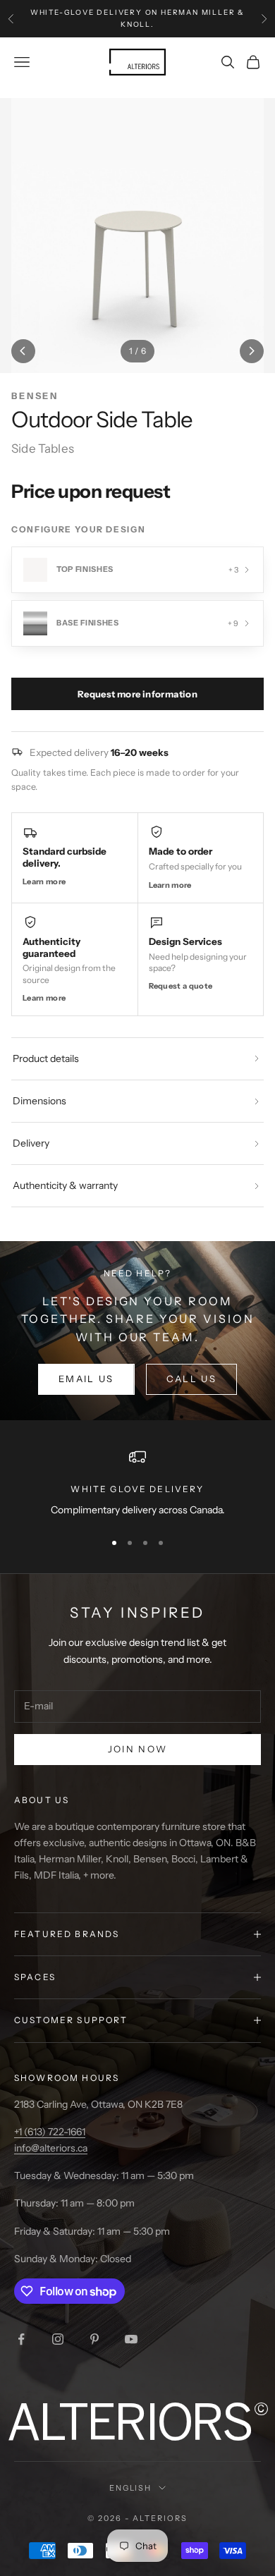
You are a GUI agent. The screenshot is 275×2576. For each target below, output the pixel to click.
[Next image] (252, 351)
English (131, 2488)
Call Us (191, 1379)
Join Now (138, 1749)
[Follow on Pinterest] (94, 2339)
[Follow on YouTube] (131, 2339)
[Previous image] (23, 351)
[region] (137, 1483)
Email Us (86, 1379)
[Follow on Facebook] (21, 2339)
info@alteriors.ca (51, 2148)
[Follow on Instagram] (58, 2339)
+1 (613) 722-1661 (50, 2132)
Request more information (137, 694)
